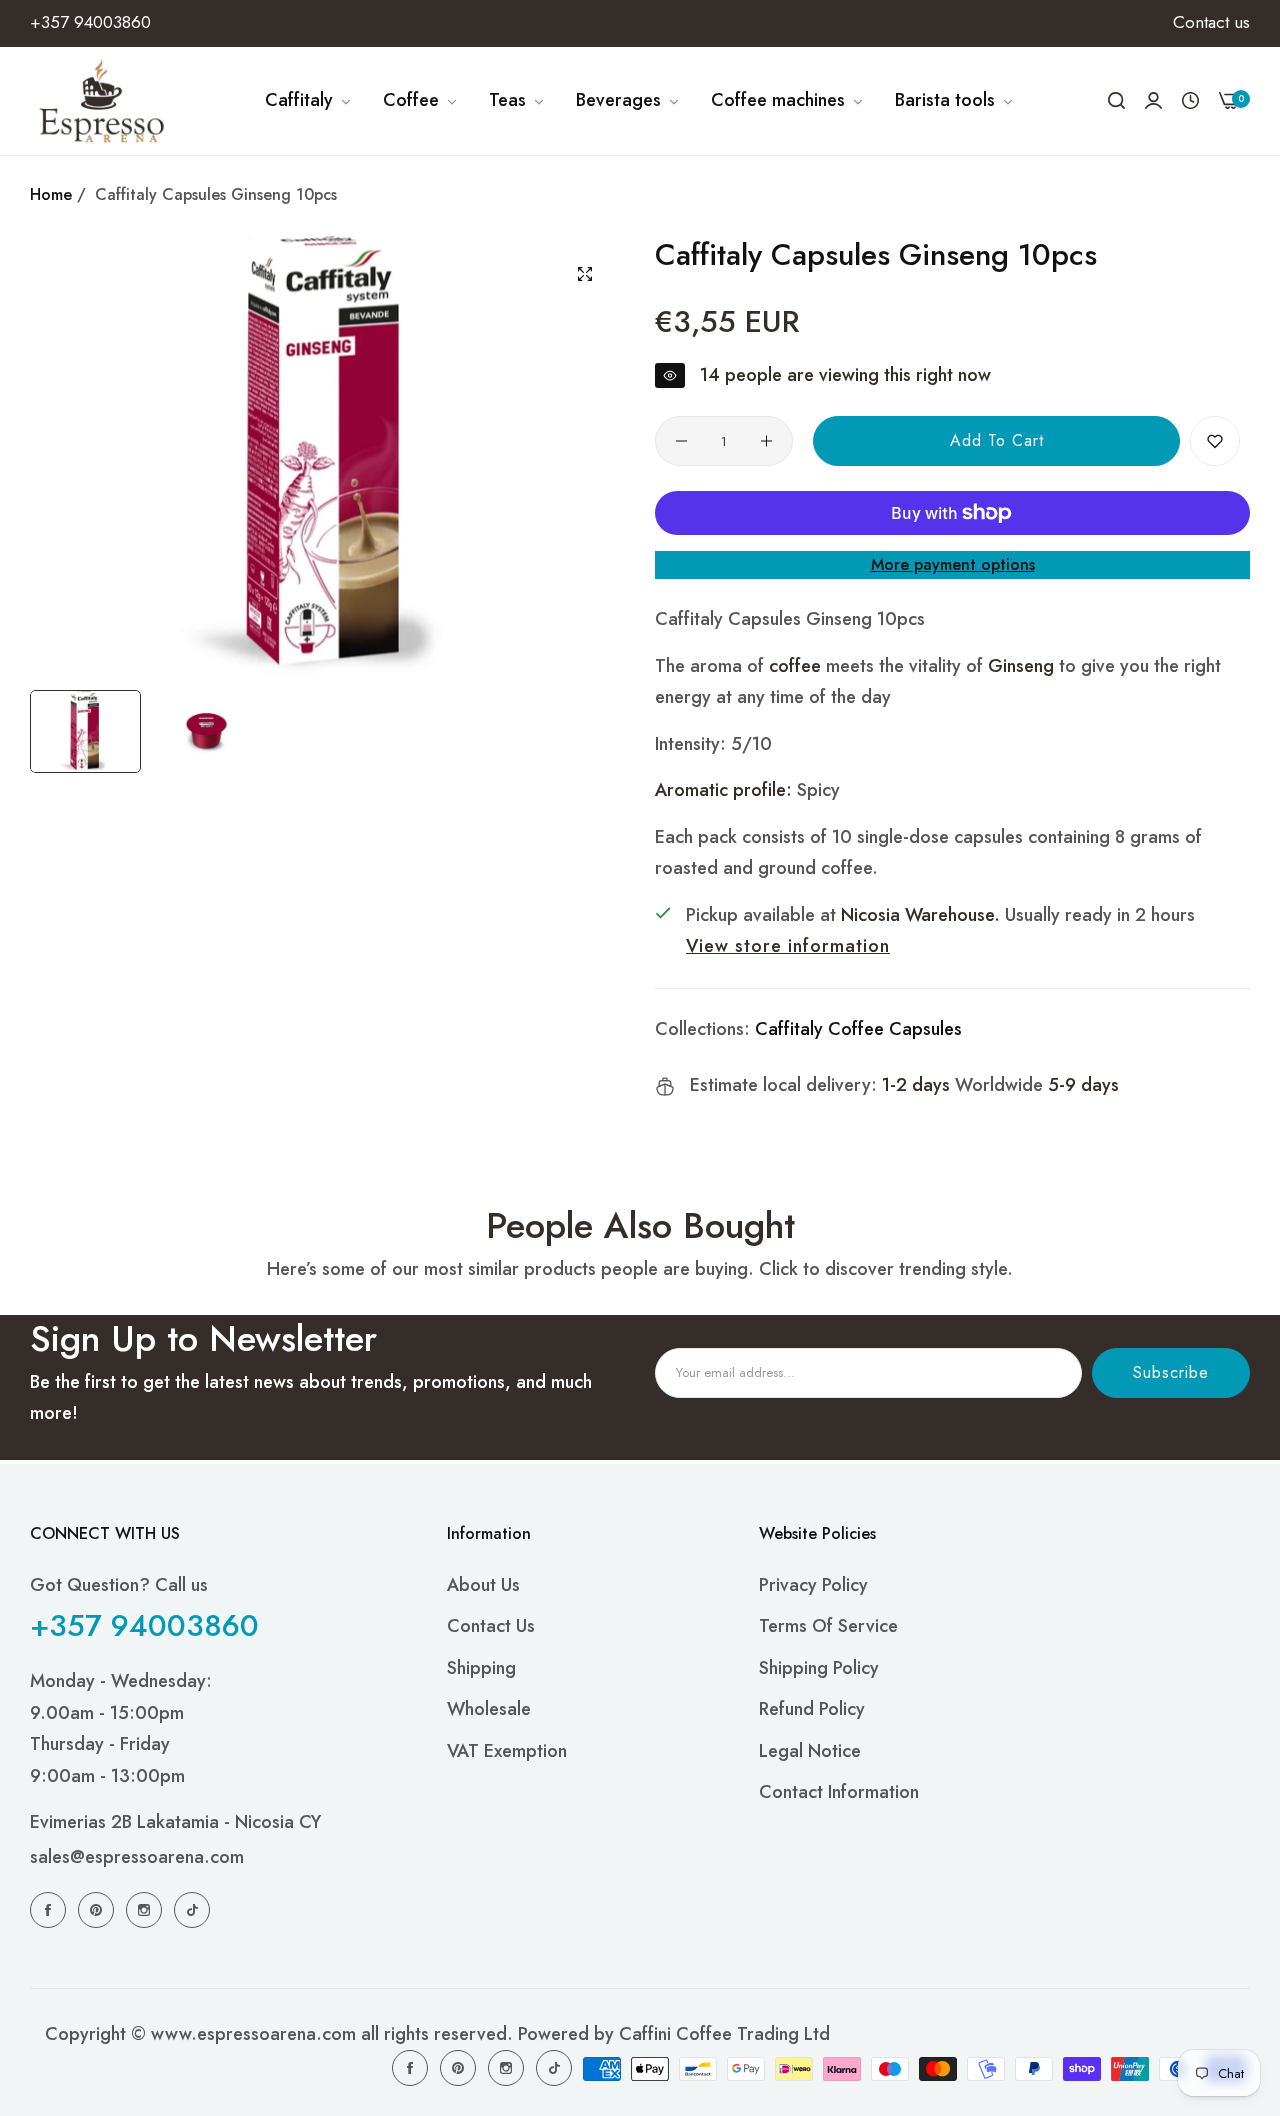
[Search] (1116, 101)
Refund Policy (812, 1709)
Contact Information (839, 1792)
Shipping (481, 1668)
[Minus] (681, 441)
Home (51, 194)
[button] (1215, 441)
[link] (309, 101)
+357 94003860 (144, 1625)
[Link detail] (51, 1909)
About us (483, 1585)
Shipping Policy (819, 1668)
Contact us (491, 1626)
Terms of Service (828, 1626)
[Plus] (766, 441)
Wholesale (489, 1709)
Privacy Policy (813, 1585)
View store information (788, 946)
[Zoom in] (585, 274)
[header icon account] (1153, 100)
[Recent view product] (1190, 101)
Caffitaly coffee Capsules (858, 1029)
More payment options (953, 564)
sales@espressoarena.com (137, 1857)
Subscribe (1171, 1372)
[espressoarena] (102, 101)
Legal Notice (810, 1751)
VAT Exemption (507, 1751)
